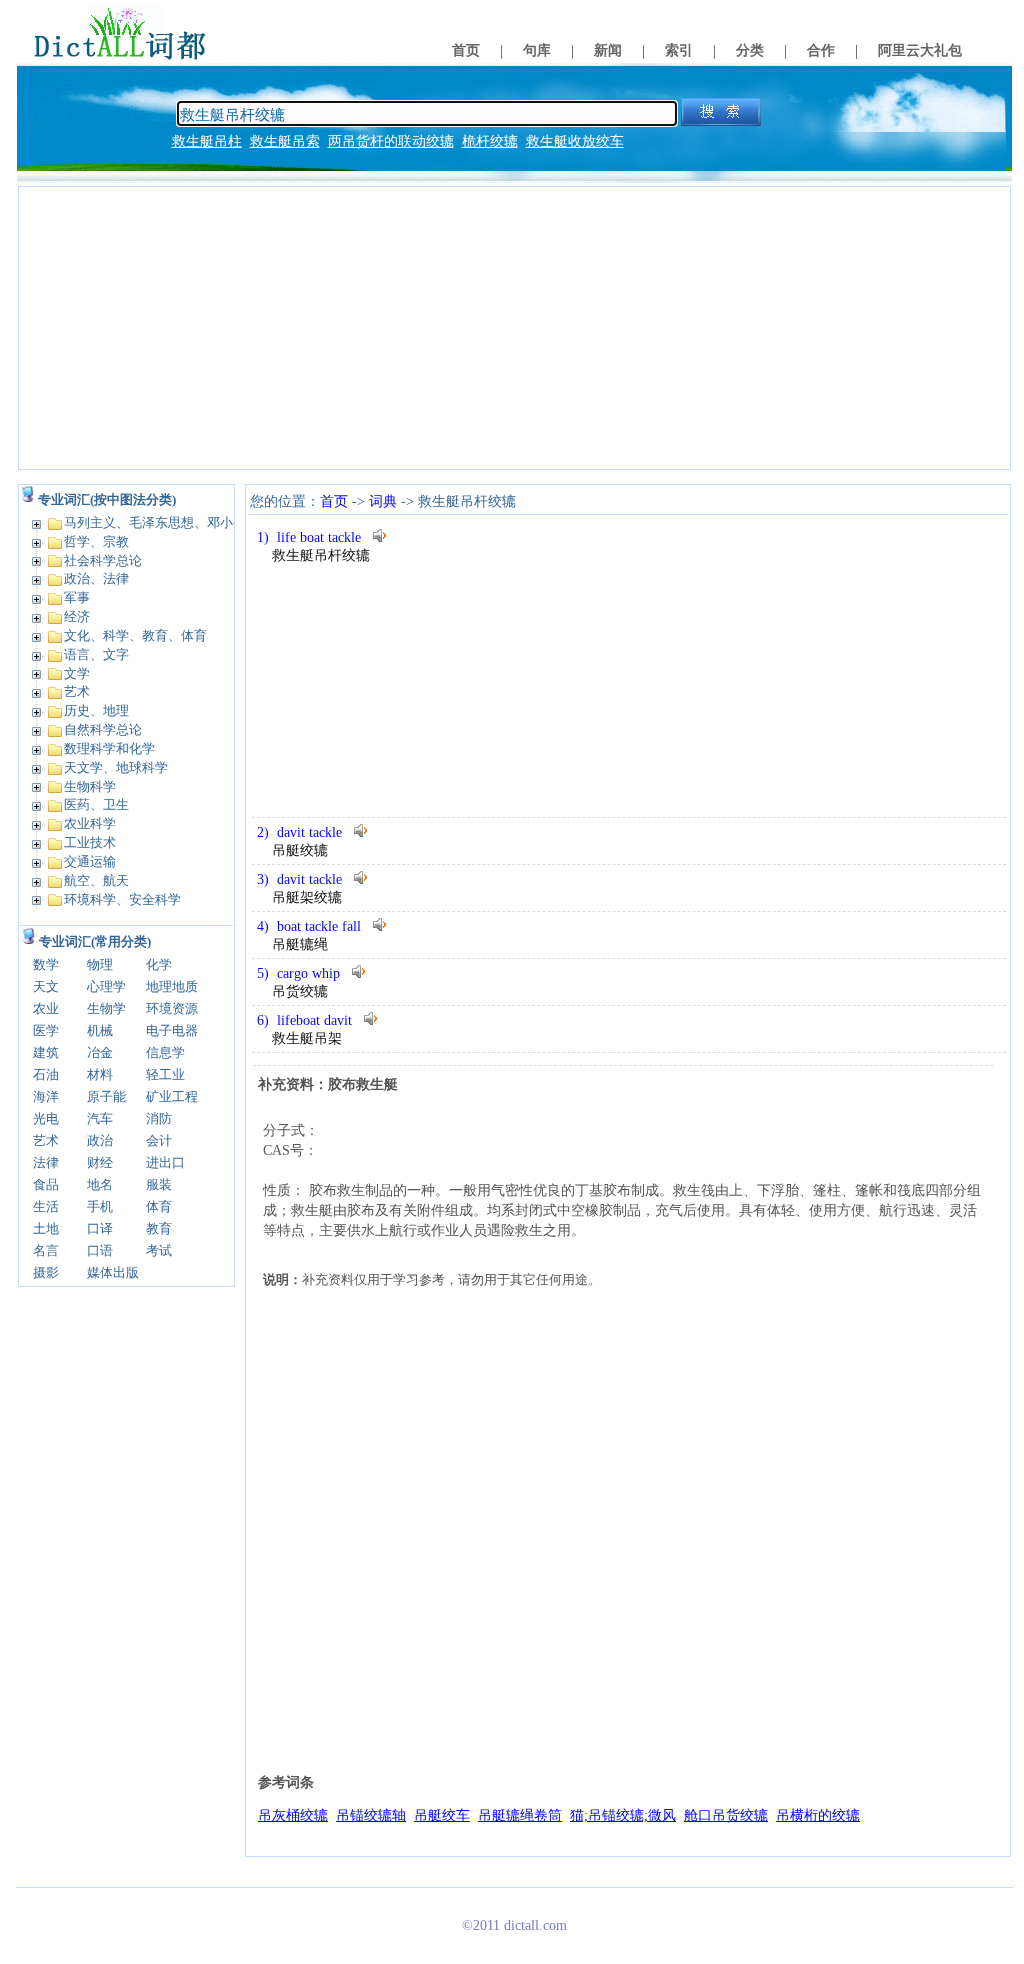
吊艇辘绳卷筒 (520, 1815)
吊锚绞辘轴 (371, 1815)
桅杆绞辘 (490, 141)
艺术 (46, 1140)
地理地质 (172, 986)
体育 (159, 1206)
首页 (466, 50)
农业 (46, 1008)
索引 (679, 50)
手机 (100, 1206)
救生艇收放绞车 (575, 141)
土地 (46, 1228)
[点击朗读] (381, 535)
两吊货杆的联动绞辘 (391, 141)
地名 (100, 1184)
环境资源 (172, 1008)
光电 (46, 1118)
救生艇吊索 (285, 141)
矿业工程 (172, 1096)
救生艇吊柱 (207, 141)
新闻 (608, 50)
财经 (100, 1162)
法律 (46, 1162)
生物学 (106, 1008)
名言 (46, 1250)
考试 (159, 1250)
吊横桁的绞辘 (818, 1815)
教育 (159, 1228)
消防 (159, 1118)
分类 (750, 50)
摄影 (46, 1272)
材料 (100, 1074)
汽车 (100, 1118)
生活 (46, 1206)
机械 (100, 1030)
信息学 (165, 1052)
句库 (537, 50)
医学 (46, 1030)
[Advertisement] (514, 328)
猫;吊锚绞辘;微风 (623, 1815)
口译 (100, 1228)
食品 (46, 1184)
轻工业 (165, 1074)
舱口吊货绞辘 (726, 1815)
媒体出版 (113, 1272)
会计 (159, 1140)
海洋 (46, 1096)
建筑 (46, 1052)
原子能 (106, 1096)
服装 (159, 1184)
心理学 (106, 986)
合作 (821, 50)
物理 (100, 964)
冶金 (100, 1052)
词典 (383, 501)
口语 (100, 1250)
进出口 (165, 1162)
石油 (46, 1074)
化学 (159, 964)
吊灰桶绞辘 (293, 1815)
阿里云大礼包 (920, 50)
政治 (100, 1140)
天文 (46, 986)
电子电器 (172, 1030)
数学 (46, 964)
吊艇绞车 (442, 1815)
